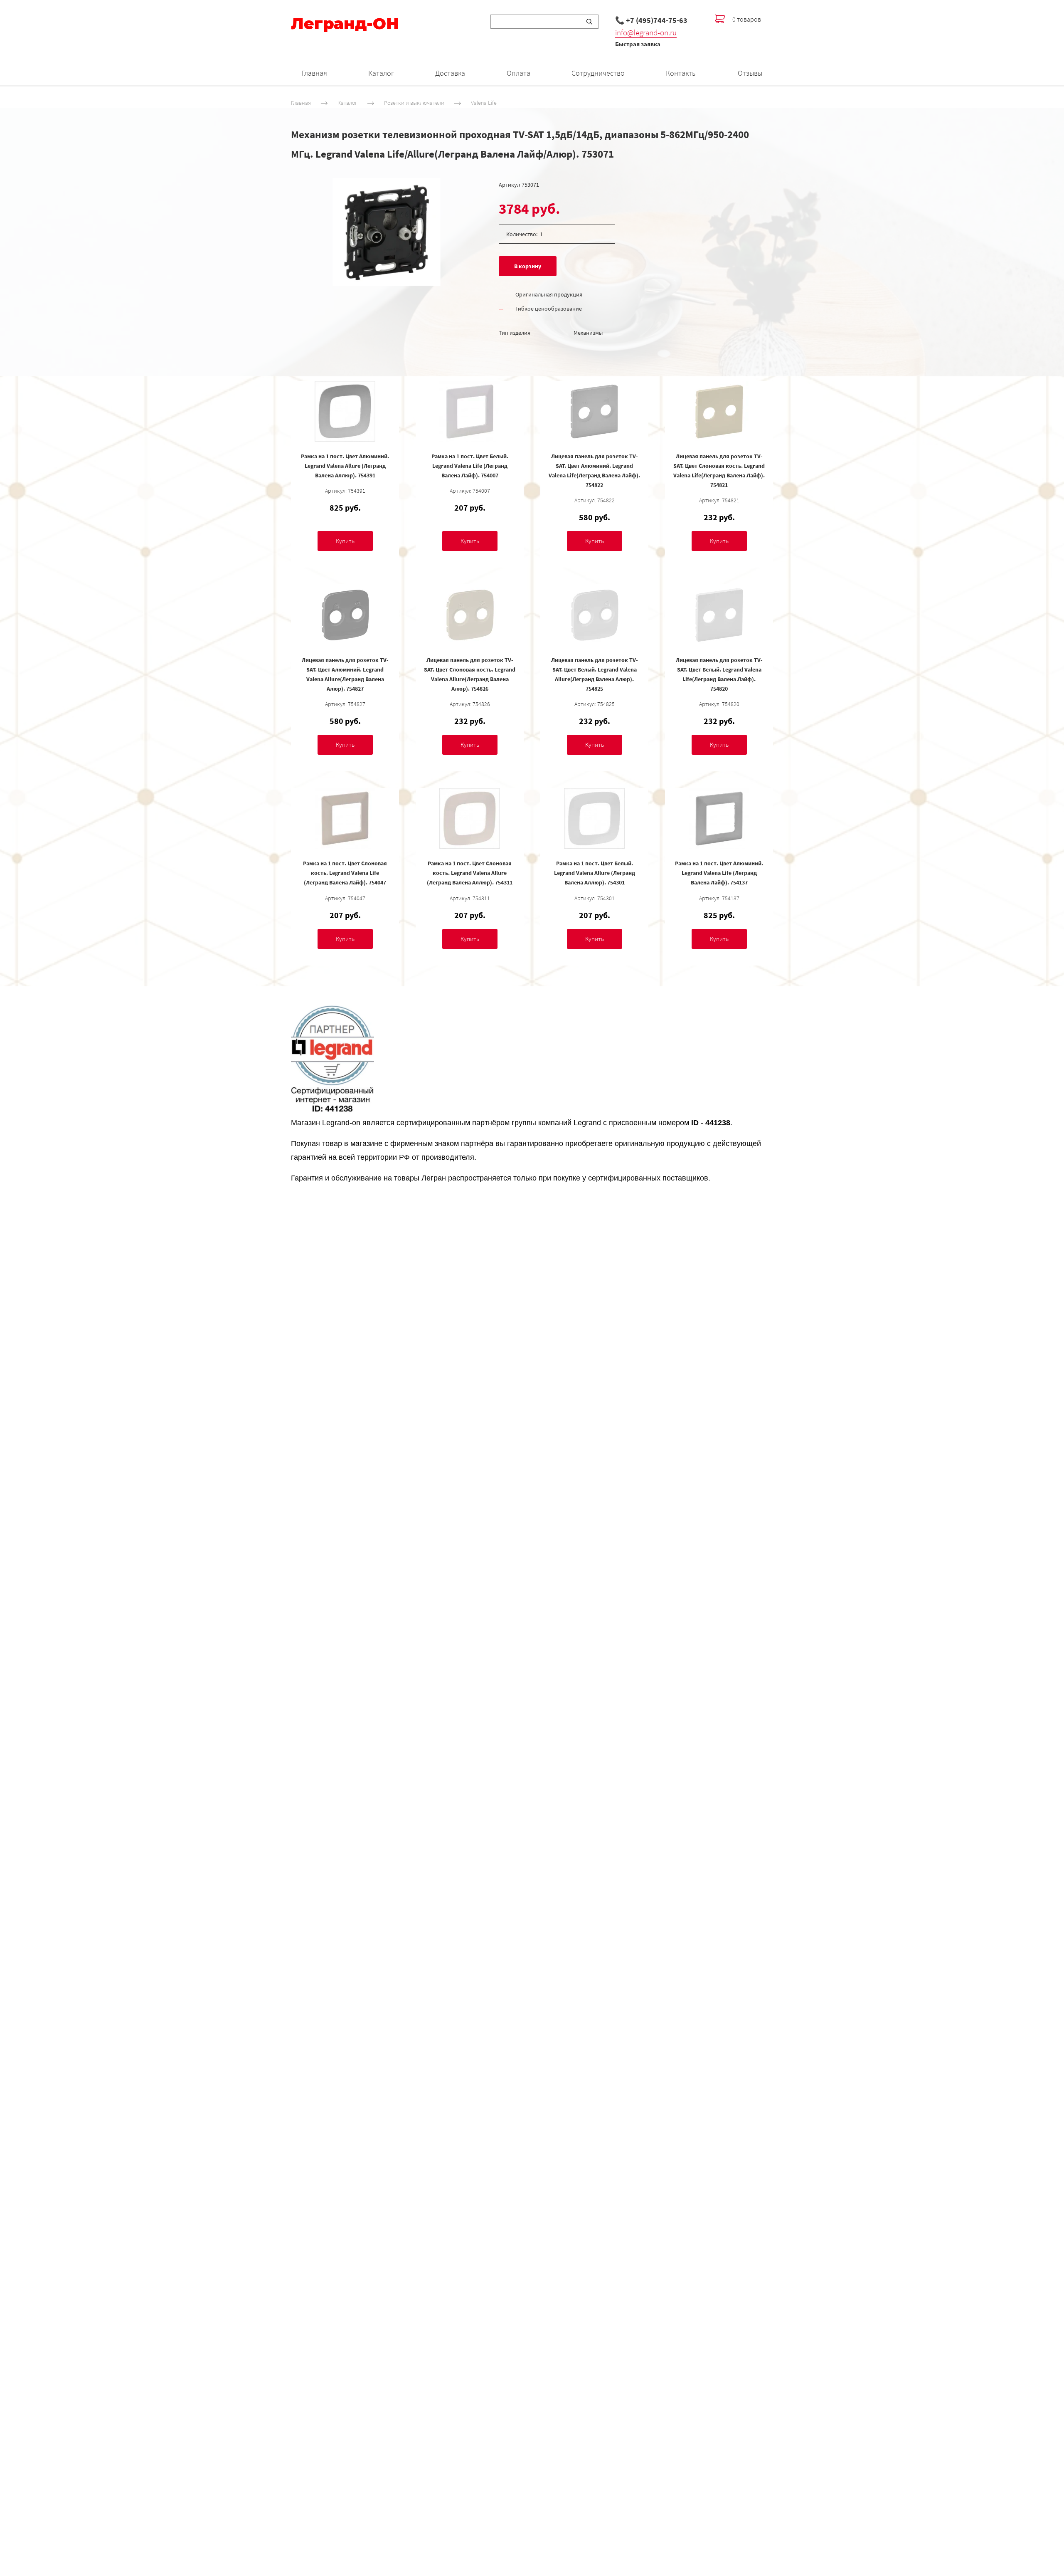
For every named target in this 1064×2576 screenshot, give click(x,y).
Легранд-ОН (345, 24)
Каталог (381, 73)
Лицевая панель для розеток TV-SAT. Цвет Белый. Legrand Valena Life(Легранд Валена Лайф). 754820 (719, 674)
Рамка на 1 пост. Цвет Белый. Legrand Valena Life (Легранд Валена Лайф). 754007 (470, 466)
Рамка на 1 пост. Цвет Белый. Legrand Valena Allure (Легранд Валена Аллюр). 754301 (595, 873)
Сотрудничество (598, 73)
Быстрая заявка (638, 44)
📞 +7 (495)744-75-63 (651, 20)
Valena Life (484, 103)
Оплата (518, 73)
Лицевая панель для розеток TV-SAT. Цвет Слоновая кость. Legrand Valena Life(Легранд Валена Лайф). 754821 (719, 470)
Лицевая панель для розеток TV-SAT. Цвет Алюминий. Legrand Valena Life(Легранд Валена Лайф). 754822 (594, 470)
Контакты (681, 73)
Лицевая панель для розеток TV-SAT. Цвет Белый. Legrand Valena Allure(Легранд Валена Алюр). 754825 (595, 674)
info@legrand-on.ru (646, 32)
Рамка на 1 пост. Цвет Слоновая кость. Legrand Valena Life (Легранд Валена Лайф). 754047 (345, 873)
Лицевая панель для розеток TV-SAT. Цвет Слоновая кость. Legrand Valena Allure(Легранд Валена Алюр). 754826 (470, 674)
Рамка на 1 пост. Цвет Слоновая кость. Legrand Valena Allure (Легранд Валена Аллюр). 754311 (470, 873)
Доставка (450, 73)
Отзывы (750, 73)
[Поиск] (589, 22)
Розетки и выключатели (414, 103)
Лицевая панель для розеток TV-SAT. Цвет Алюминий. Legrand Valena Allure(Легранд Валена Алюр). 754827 (345, 674)
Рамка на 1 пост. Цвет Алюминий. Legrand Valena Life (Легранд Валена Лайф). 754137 (719, 873)
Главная (314, 73)
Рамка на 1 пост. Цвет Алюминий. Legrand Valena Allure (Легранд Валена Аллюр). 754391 (345, 466)
